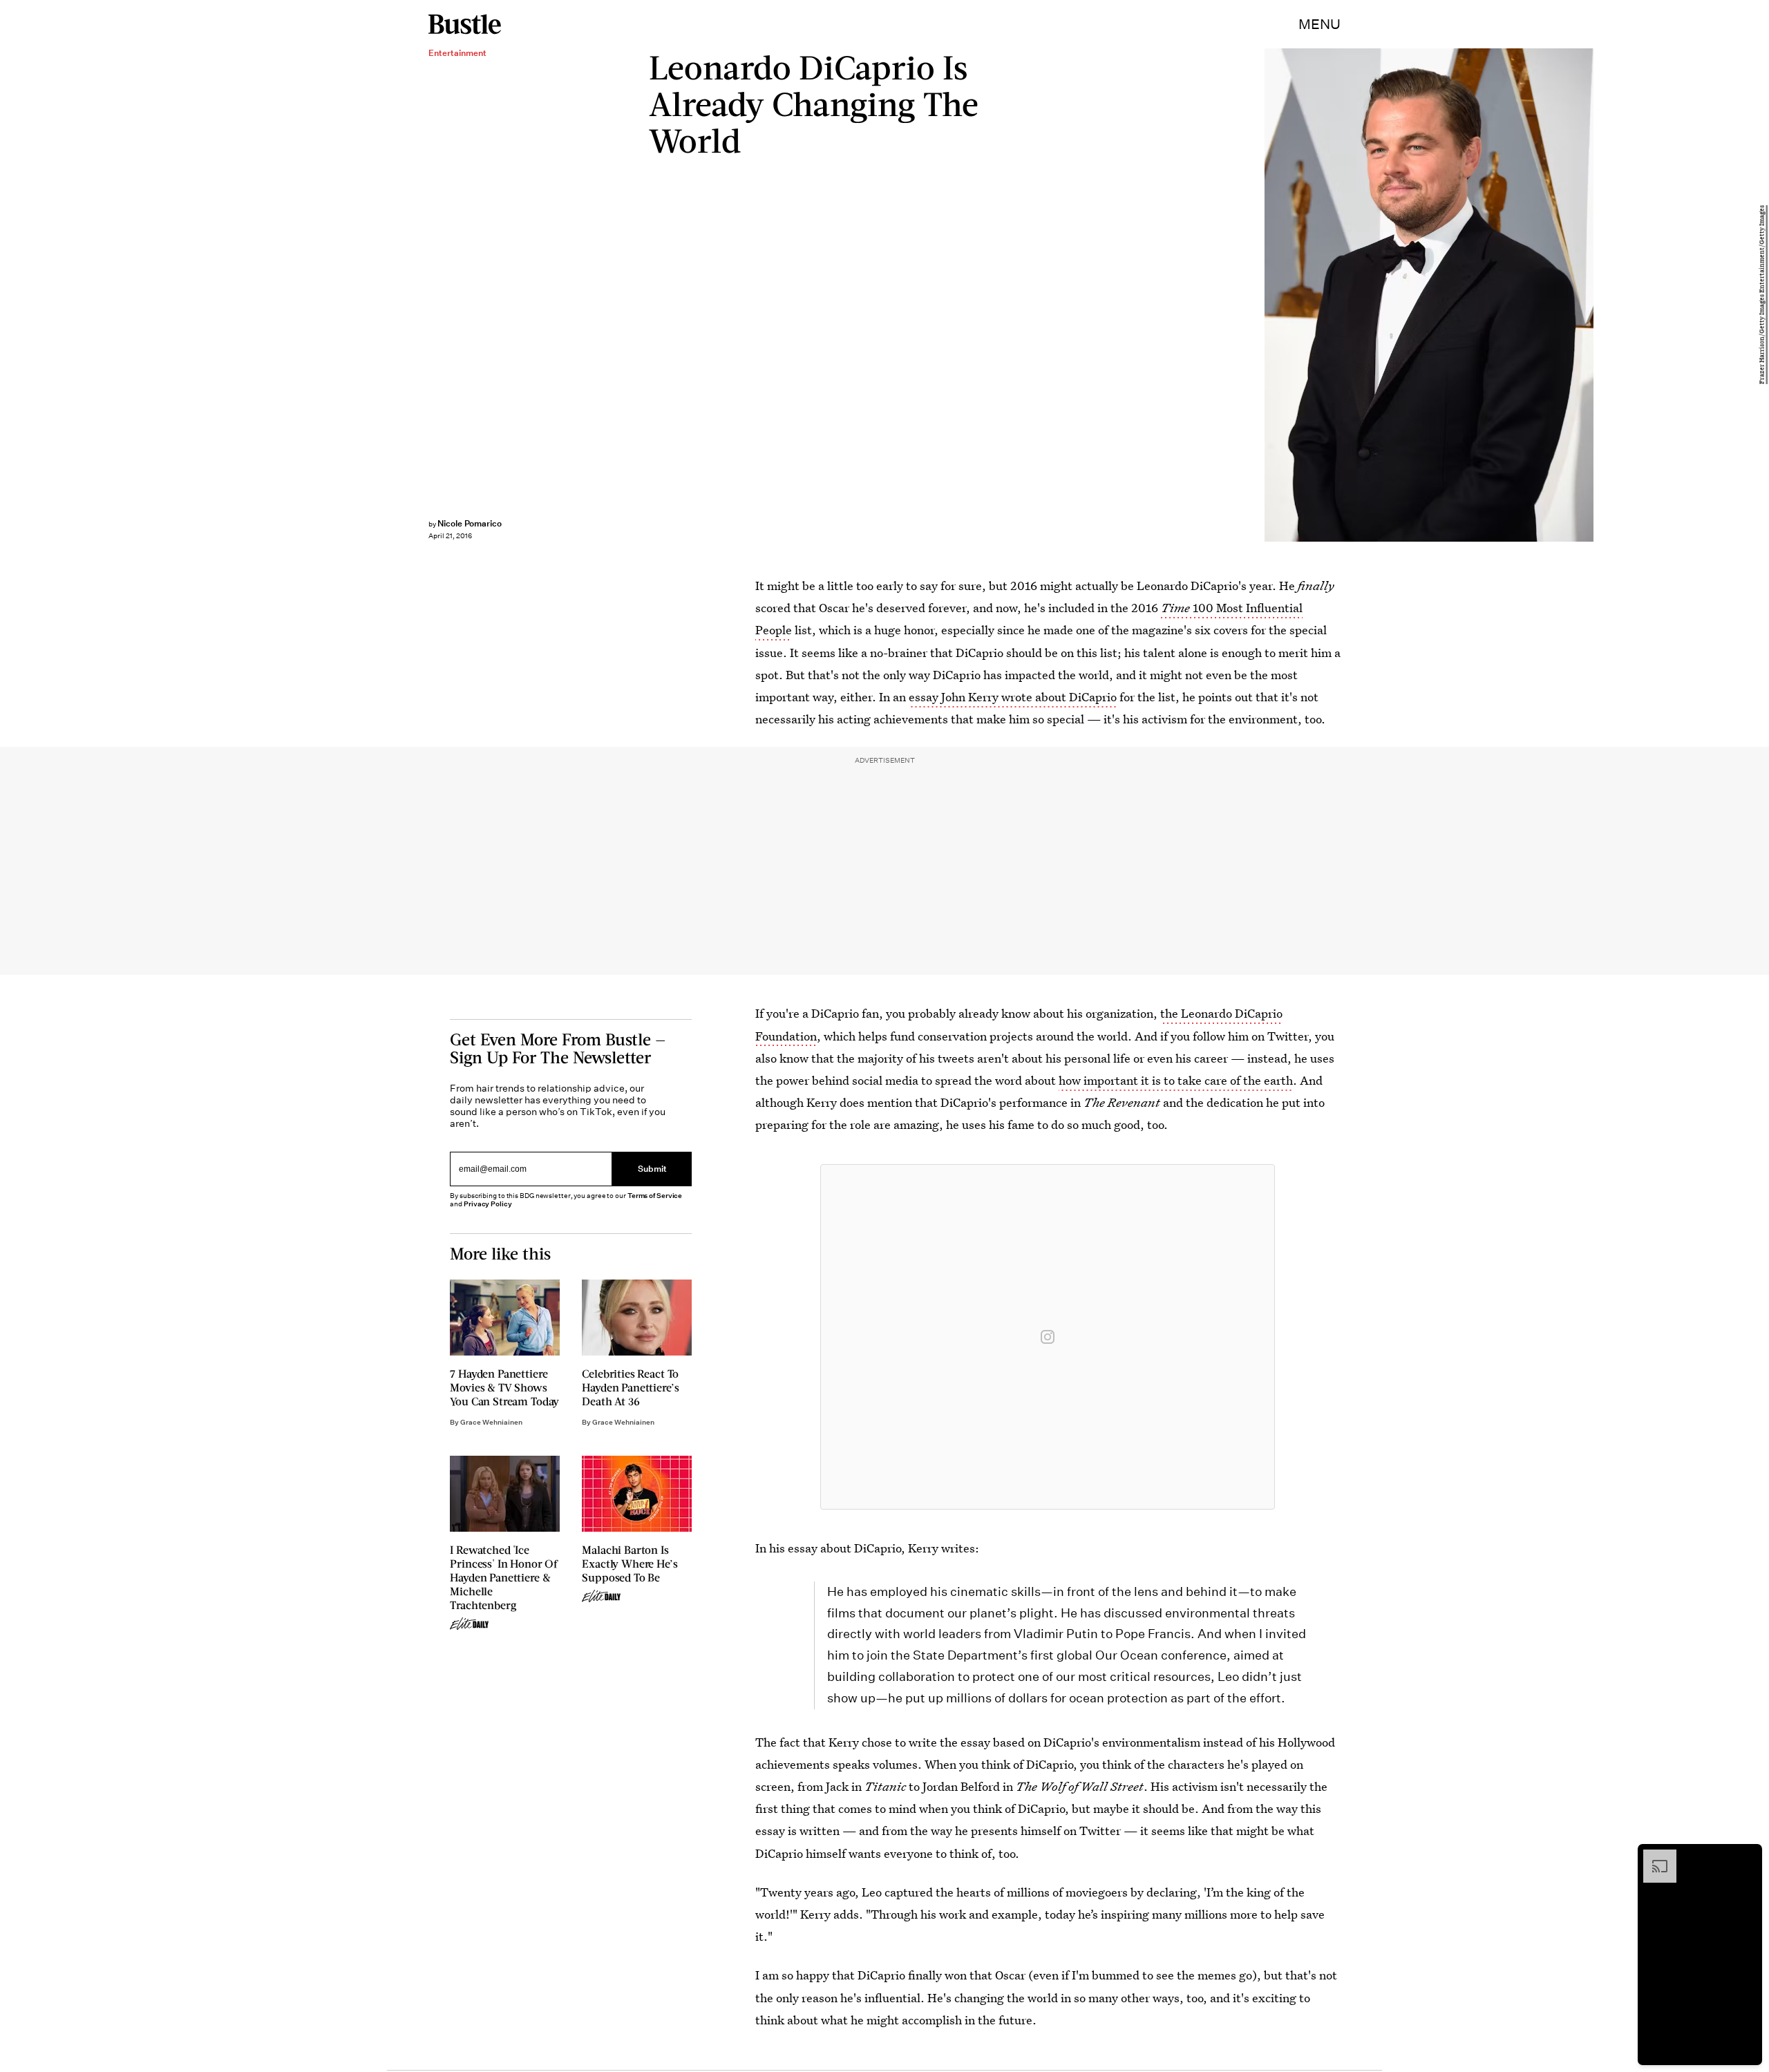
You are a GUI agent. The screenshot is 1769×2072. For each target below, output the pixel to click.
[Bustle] (465, 24)
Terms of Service (655, 1196)
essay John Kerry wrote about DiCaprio (1013, 697)
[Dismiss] (1747, 1856)
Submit (652, 1169)
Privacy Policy (488, 1204)
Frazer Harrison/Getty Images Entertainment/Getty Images (1762, 295)
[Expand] (1653, 1856)
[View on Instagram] (1048, 1337)
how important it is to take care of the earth (1176, 1080)
